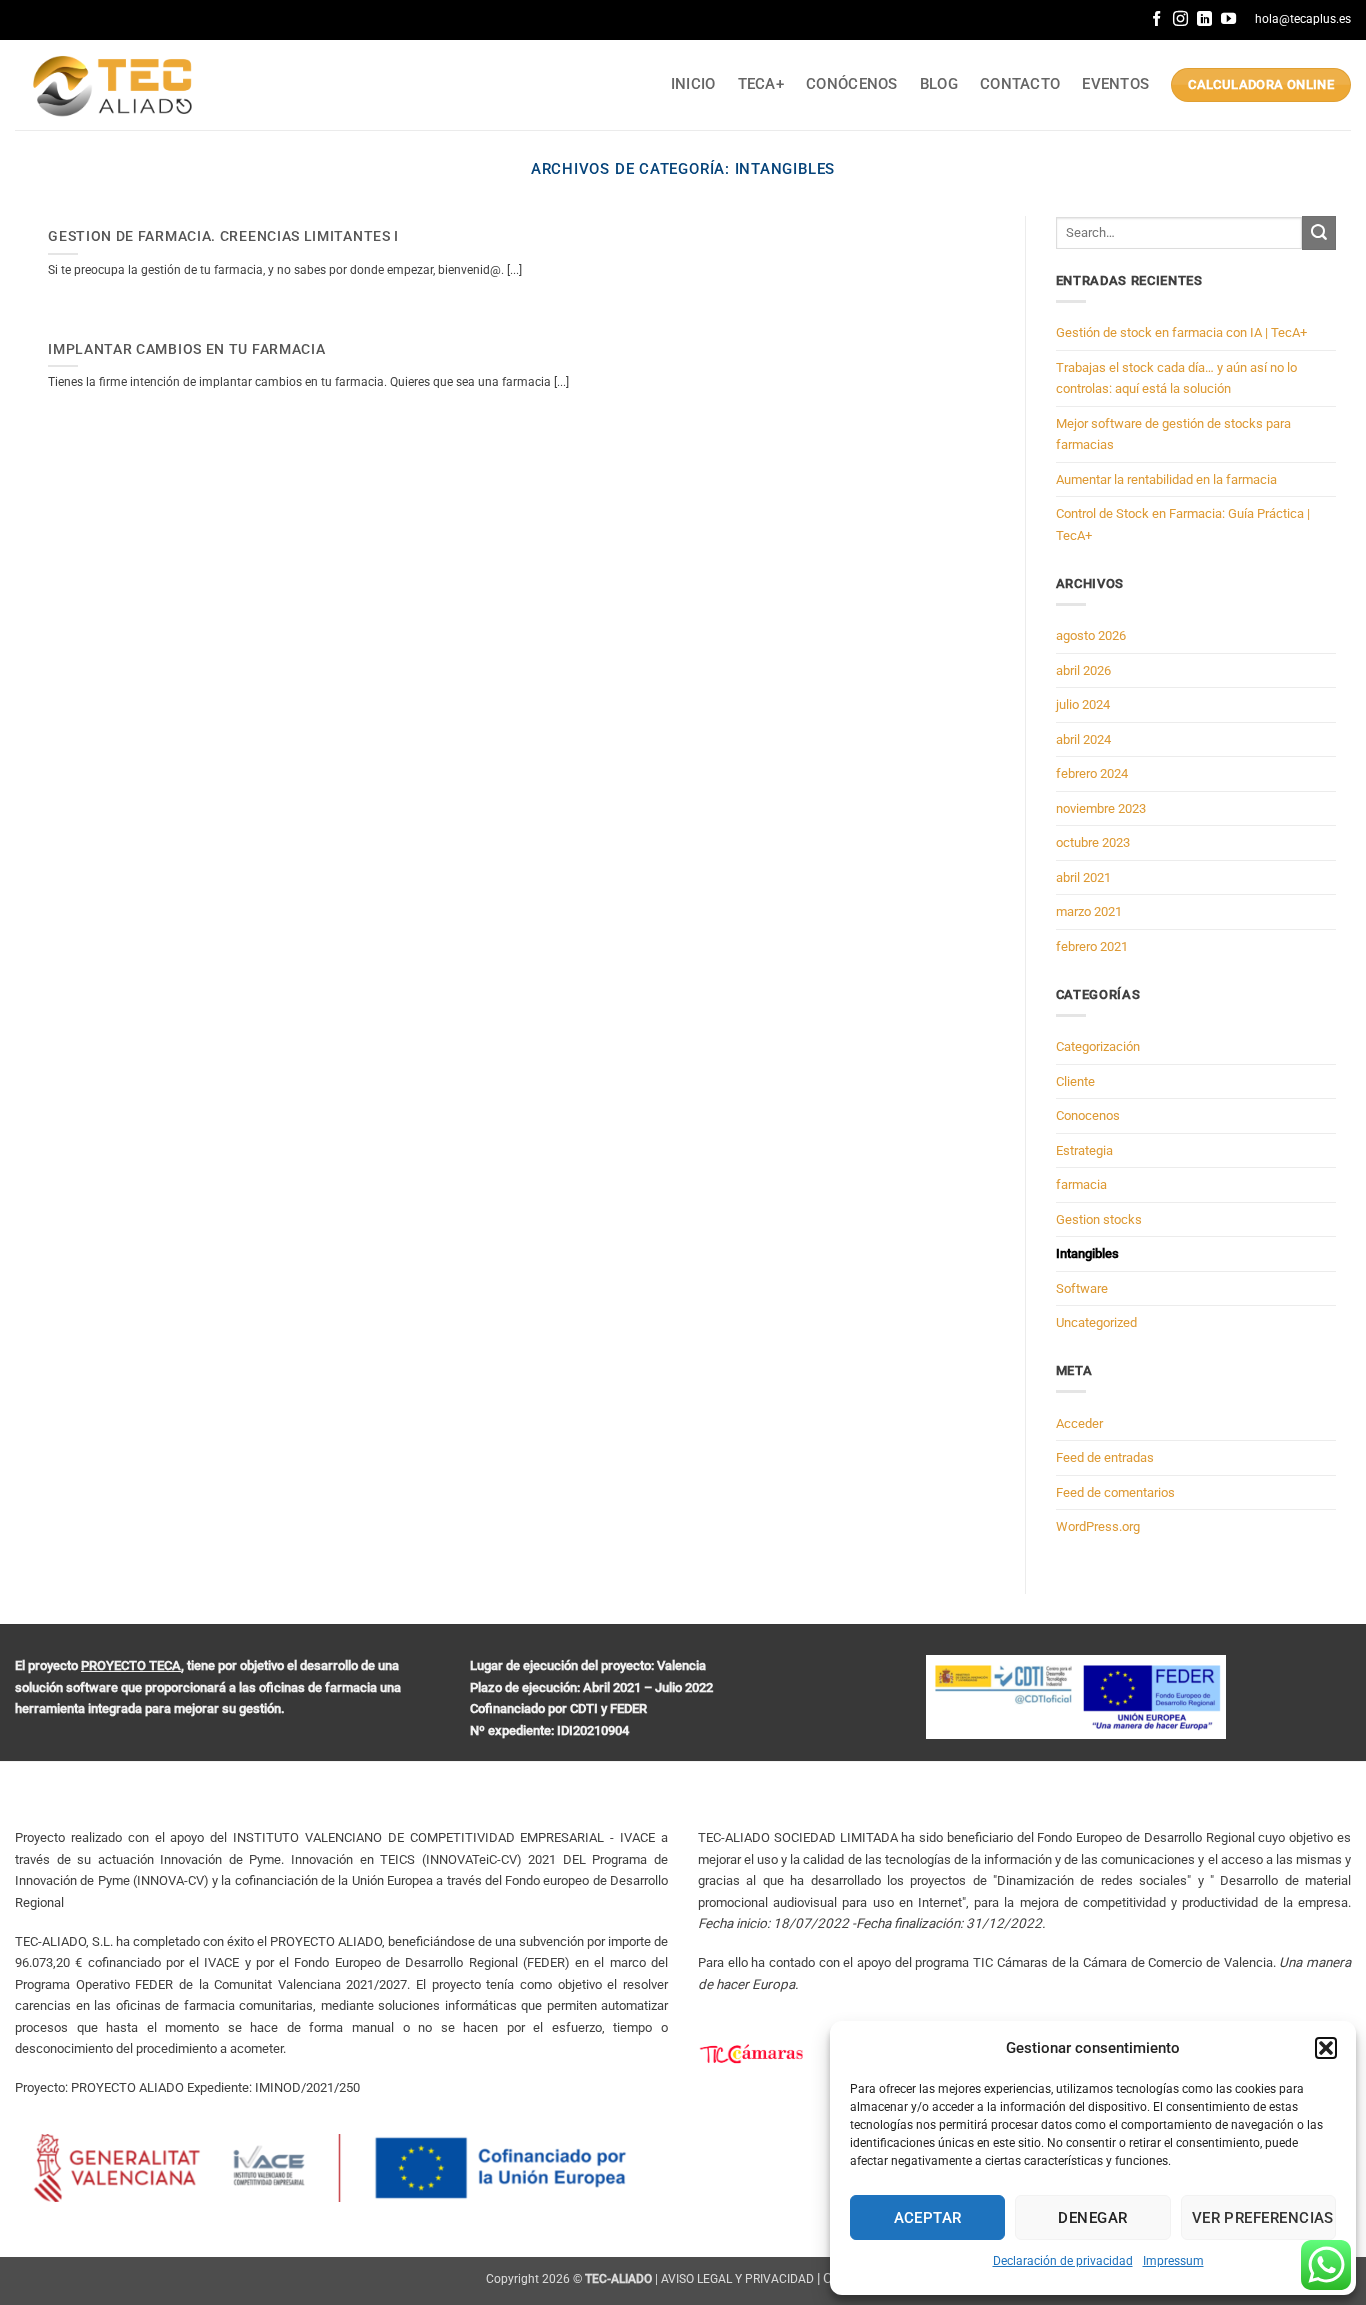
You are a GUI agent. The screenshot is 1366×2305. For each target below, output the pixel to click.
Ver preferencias (1263, 2218)
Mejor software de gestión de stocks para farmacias (1173, 434)
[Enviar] (1319, 232)
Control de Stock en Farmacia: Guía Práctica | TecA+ (1183, 524)
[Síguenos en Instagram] (1180, 19)
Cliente (1075, 1081)
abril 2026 (1083, 670)
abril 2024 (1083, 739)
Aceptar (928, 2218)
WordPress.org (1098, 1526)
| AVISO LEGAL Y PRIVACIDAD (734, 2279)
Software (1082, 1288)
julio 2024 (1083, 704)
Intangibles (1087, 1253)
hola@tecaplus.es (1303, 19)
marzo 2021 (1089, 911)
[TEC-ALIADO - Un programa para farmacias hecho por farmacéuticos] (115, 85)
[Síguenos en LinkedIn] (1204, 19)
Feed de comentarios (1115, 1492)
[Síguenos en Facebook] (1156, 19)
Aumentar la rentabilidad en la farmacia (1166, 479)
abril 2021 (1083, 877)
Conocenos (1088, 1115)
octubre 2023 (1093, 842)
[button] (1326, 2048)
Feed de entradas (1105, 1457)
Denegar (1092, 2218)
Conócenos (852, 84)
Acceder (1079, 1423)
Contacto (1020, 84)
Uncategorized (1096, 1322)
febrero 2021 (1092, 946)
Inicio (693, 84)
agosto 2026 (1091, 635)
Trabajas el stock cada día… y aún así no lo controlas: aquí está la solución (1176, 378)
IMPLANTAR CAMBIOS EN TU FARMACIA (186, 349)
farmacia (1081, 1184)
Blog (939, 84)
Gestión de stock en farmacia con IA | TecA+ (1181, 332)
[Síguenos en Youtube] (1228, 19)
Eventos (1115, 84)
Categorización (1098, 1046)
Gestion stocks (1099, 1219)
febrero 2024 (1092, 773)
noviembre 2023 (1101, 808)
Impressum (1173, 2261)
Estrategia (1084, 1150)
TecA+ (761, 84)
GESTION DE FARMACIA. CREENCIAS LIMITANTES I (223, 236)
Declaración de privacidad (1063, 2261)
